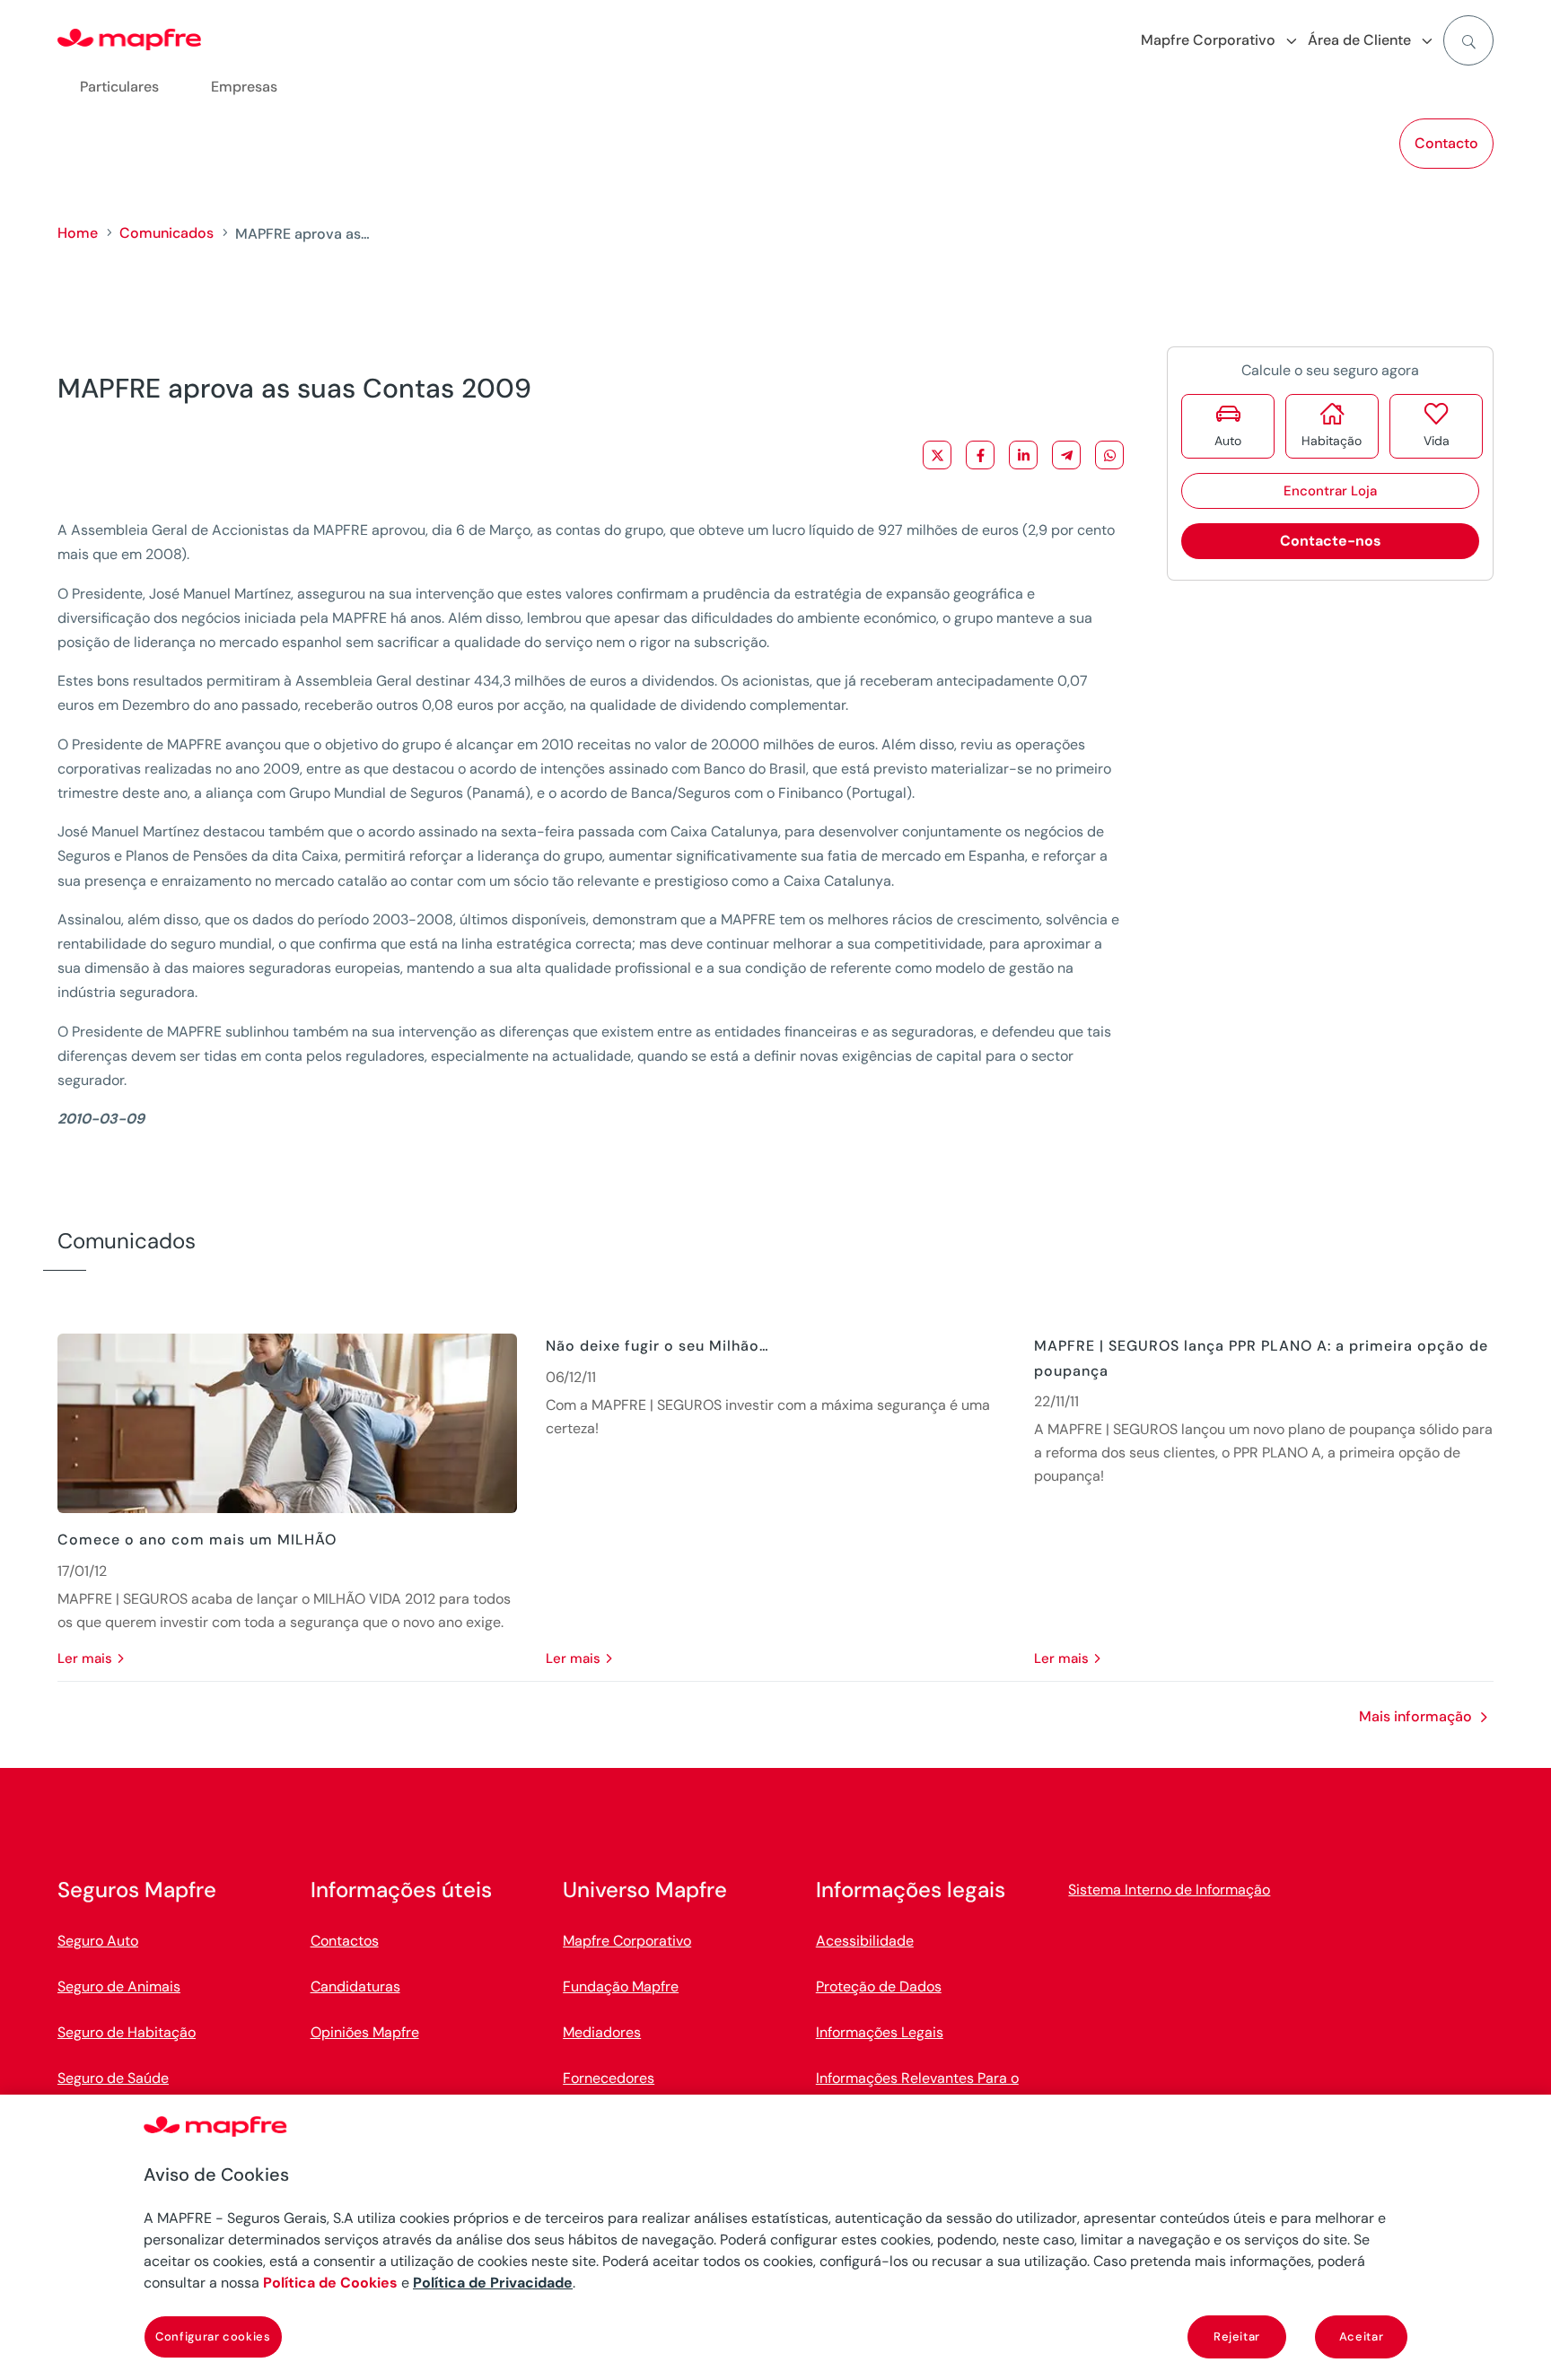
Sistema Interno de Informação (1169, 1890)
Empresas (244, 87)
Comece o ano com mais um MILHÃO (197, 1540)
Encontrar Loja (1330, 491)
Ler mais (85, 1658)
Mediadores (602, 2032)
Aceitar (1362, 2336)
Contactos (345, 1941)
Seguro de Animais (119, 1986)
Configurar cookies (213, 2336)
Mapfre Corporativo (627, 1941)
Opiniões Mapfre (365, 2032)
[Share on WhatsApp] (1109, 455)
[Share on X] (937, 455)
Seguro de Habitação (127, 2032)
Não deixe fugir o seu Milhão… (657, 1346)
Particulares (119, 87)
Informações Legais (880, 2032)
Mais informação (1415, 1716)
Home (78, 233)
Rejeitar (1237, 2336)
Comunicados (166, 233)
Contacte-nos (1331, 541)
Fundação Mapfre (621, 1986)
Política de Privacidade (493, 2283)
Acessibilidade (865, 1941)
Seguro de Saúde (113, 2078)
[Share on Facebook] (980, 455)
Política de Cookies (330, 2283)
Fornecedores (609, 2078)
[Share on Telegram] (1066, 455)
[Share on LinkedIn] (1023, 455)
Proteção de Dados (879, 1986)
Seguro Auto (98, 1941)
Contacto (1446, 143)
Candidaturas (355, 1986)
